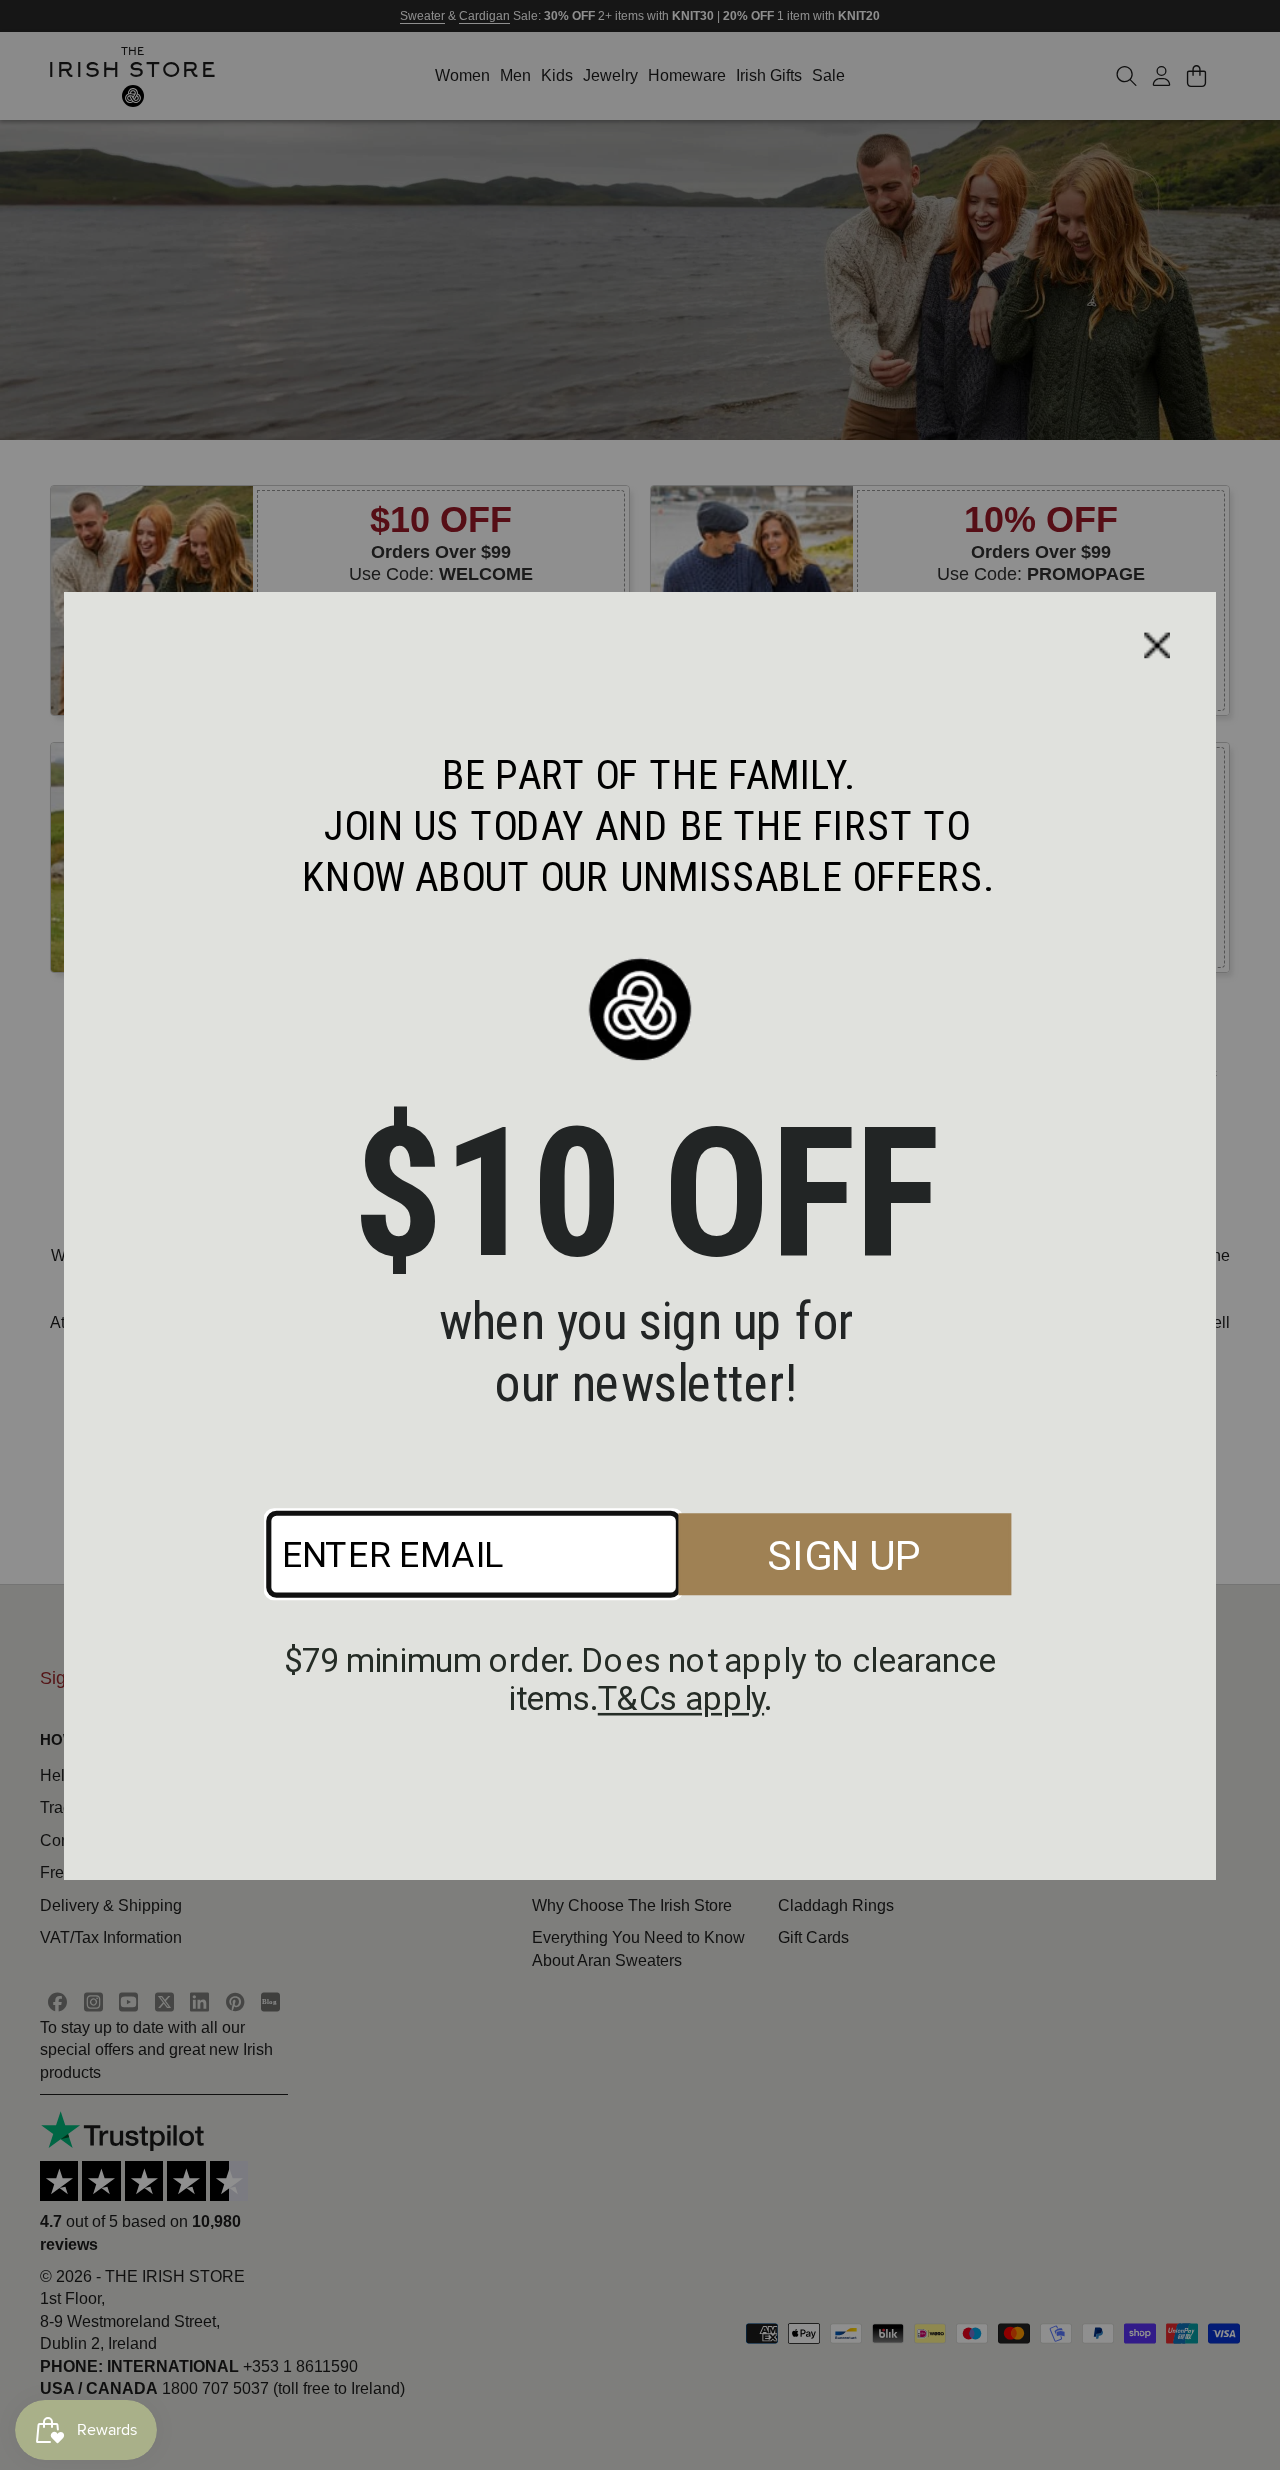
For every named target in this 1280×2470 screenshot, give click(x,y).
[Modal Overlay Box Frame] (640, 1235)
